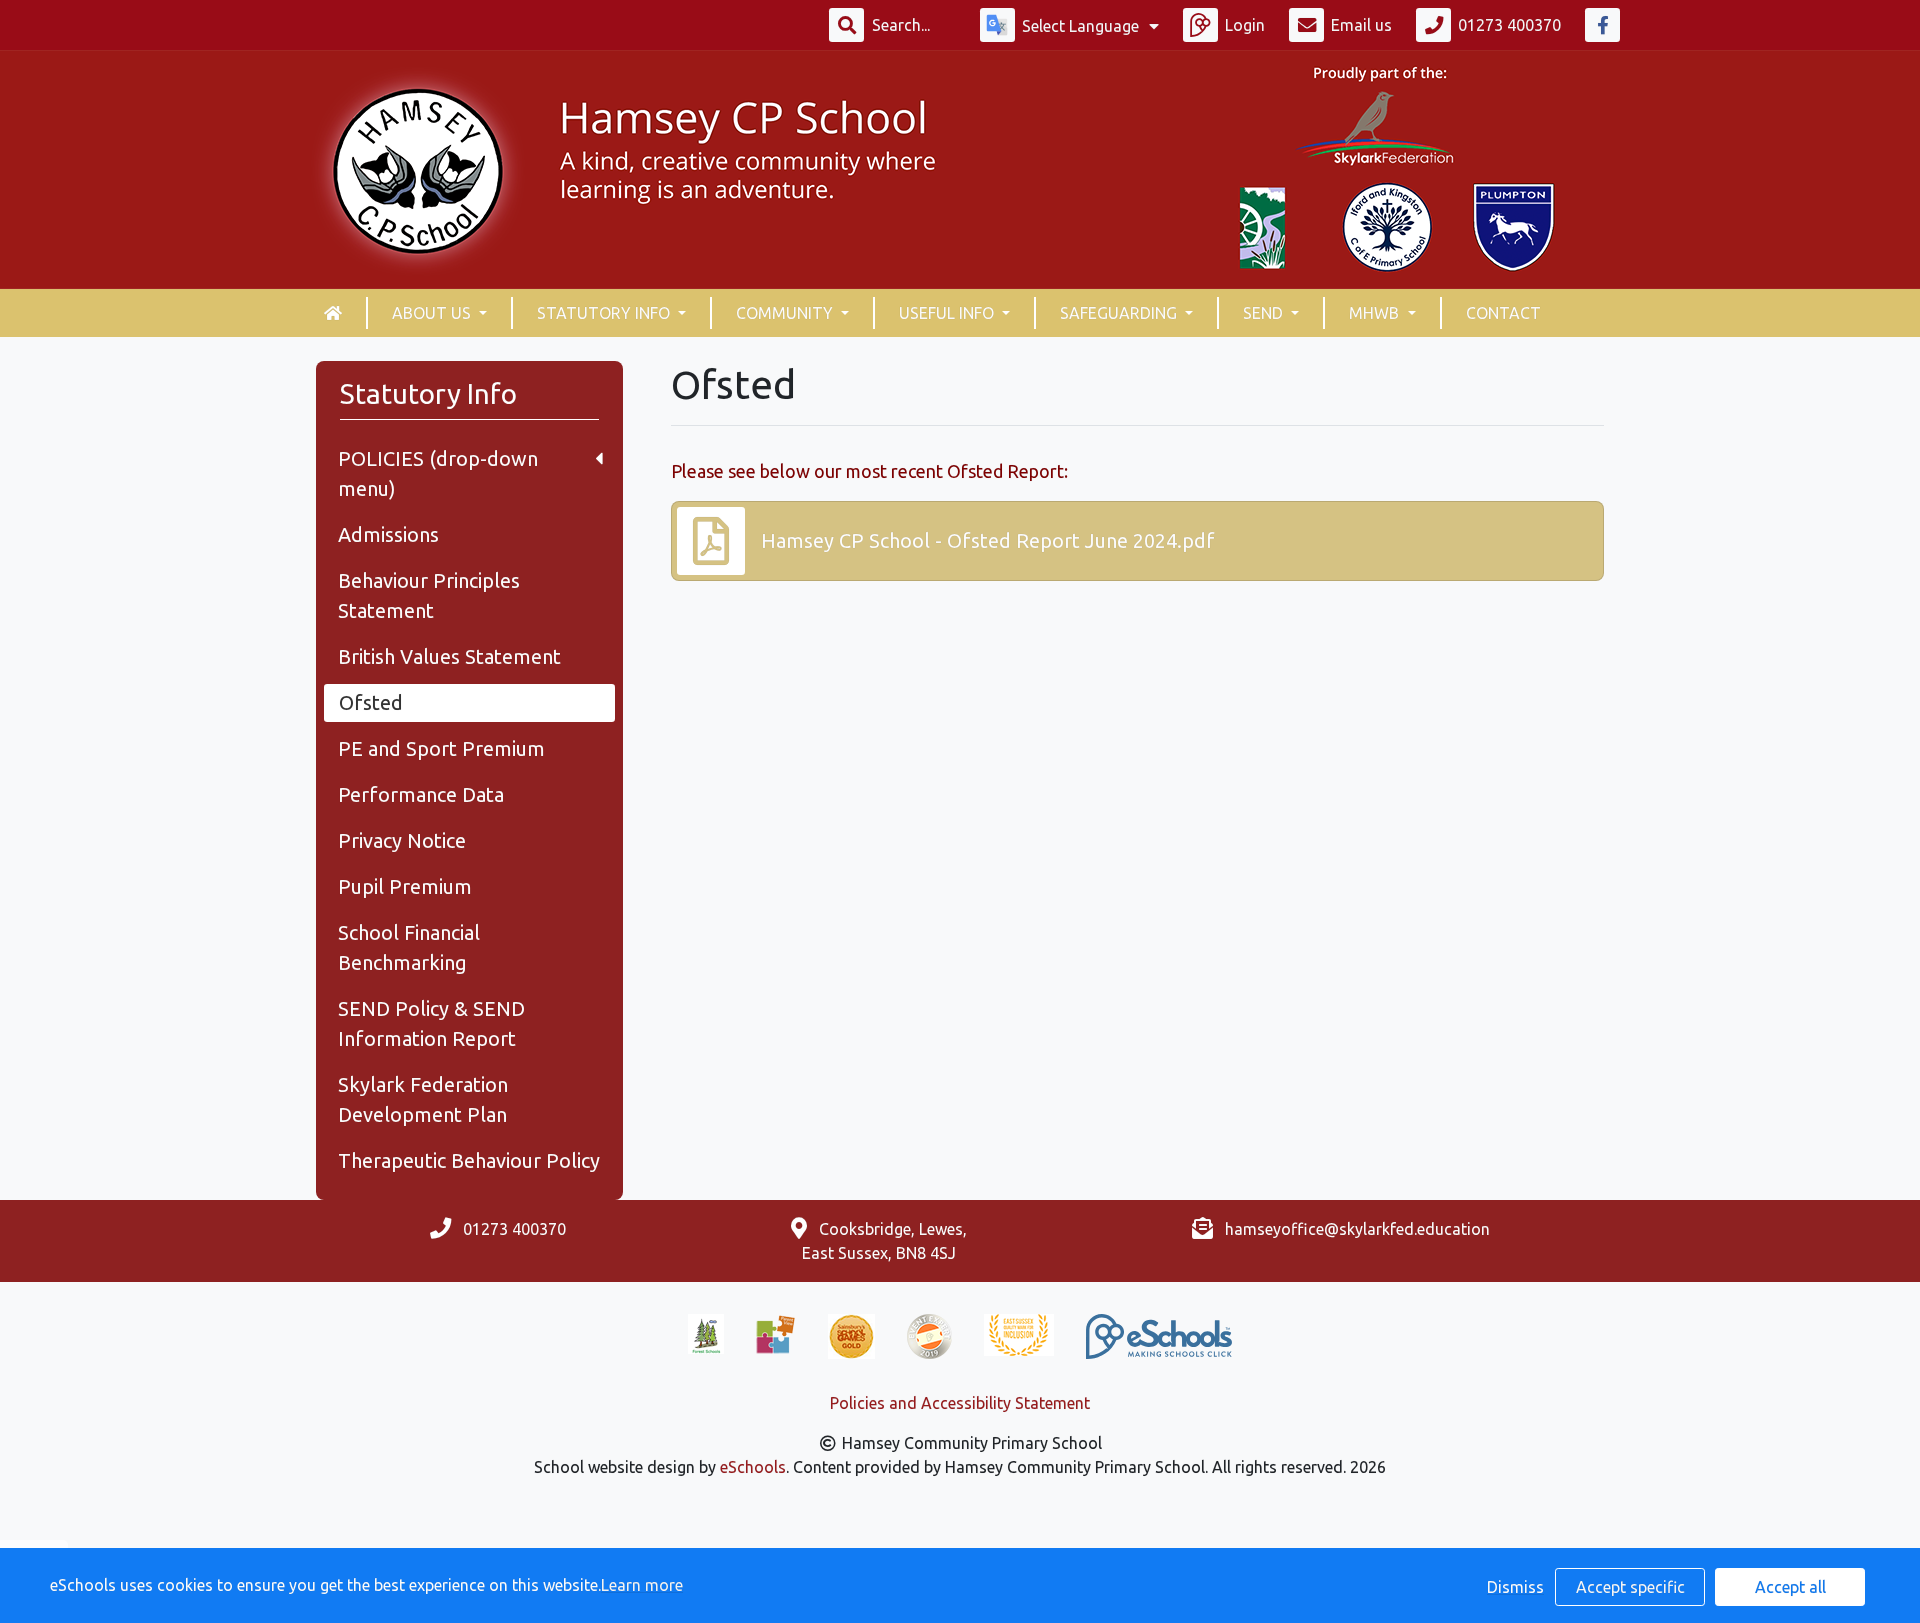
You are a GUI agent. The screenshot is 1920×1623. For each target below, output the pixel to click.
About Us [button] (433, 313)
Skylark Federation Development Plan (423, 1099)
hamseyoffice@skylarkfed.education (1357, 1229)
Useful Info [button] (948, 313)
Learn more (642, 1585)
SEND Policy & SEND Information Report (431, 1023)
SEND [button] (1265, 313)
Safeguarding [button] (1120, 313)
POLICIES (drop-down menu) (438, 473)
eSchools (753, 1467)
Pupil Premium (405, 886)
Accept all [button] (1790, 1587)
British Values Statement (449, 656)
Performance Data (421, 794)
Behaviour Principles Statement (429, 595)
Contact (1503, 313)
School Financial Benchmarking (409, 947)
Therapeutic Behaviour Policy (469, 1160)
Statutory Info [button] (605, 313)
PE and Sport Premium (441, 748)
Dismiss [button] (1515, 1587)
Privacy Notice (402, 840)
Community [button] (786, 313)
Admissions (388, 534)
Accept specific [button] (1630, 1587)
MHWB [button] (1376, 313)
